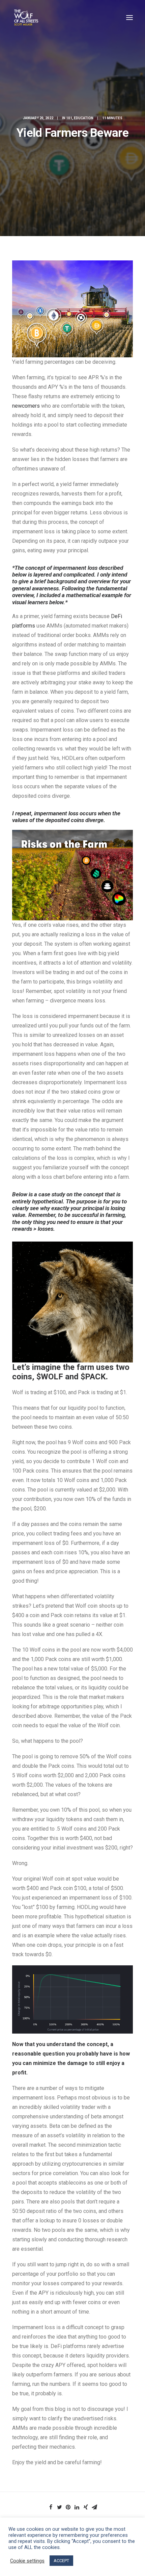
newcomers (26, 406)
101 (69, 118)
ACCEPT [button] (61, 2561)
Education (84, 118)
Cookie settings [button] (27, 2561)
